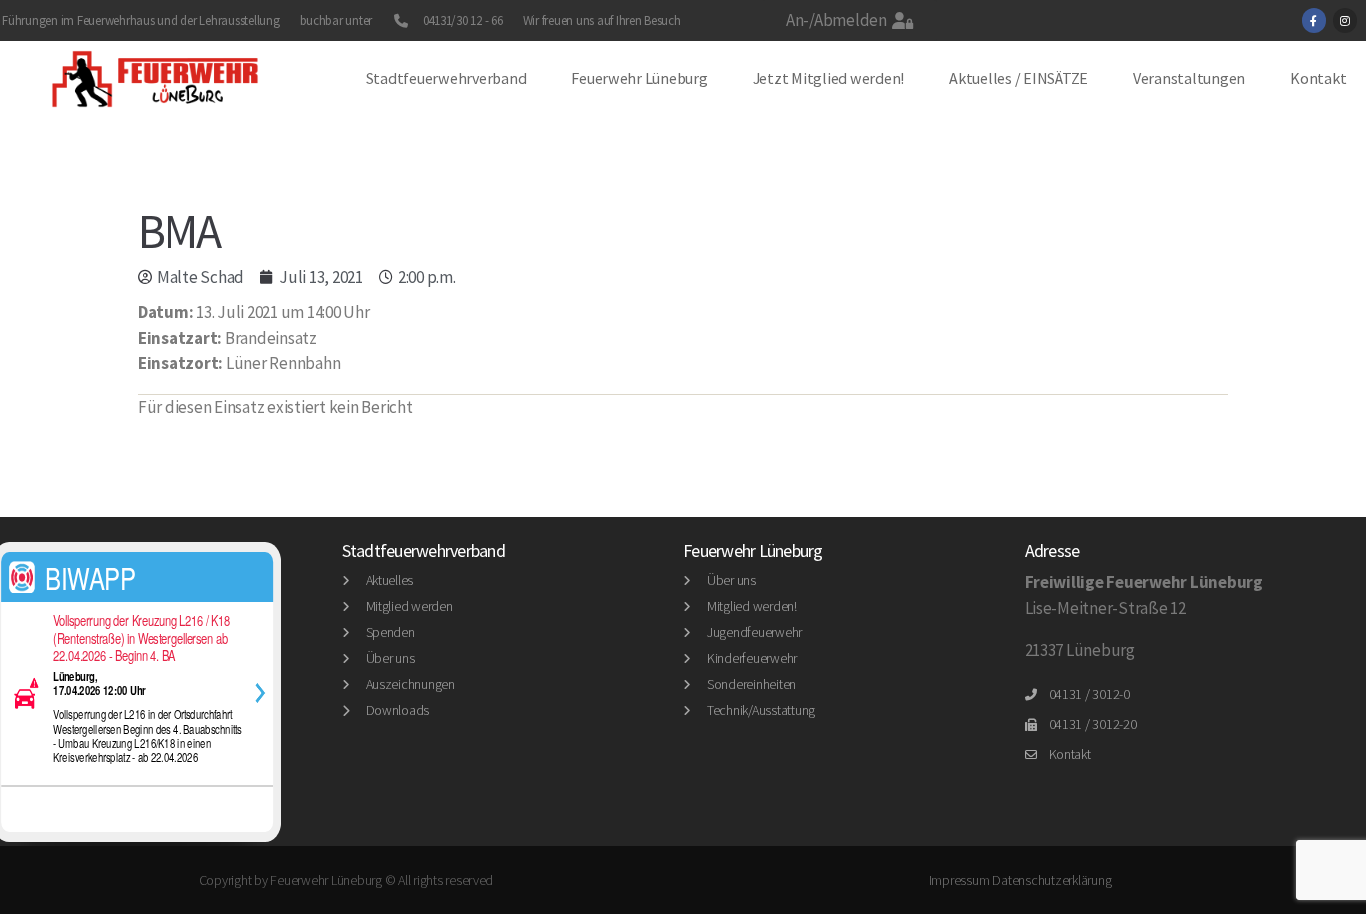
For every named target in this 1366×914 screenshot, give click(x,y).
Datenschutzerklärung (1051, 880)
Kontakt (1318, 78)
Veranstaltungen (1189, 78)
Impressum (959, 880)
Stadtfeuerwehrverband (446, 78)
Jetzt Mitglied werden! (828, 78)
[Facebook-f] (1314, 20)
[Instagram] (1345, 20)
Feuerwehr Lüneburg (639, 78)
